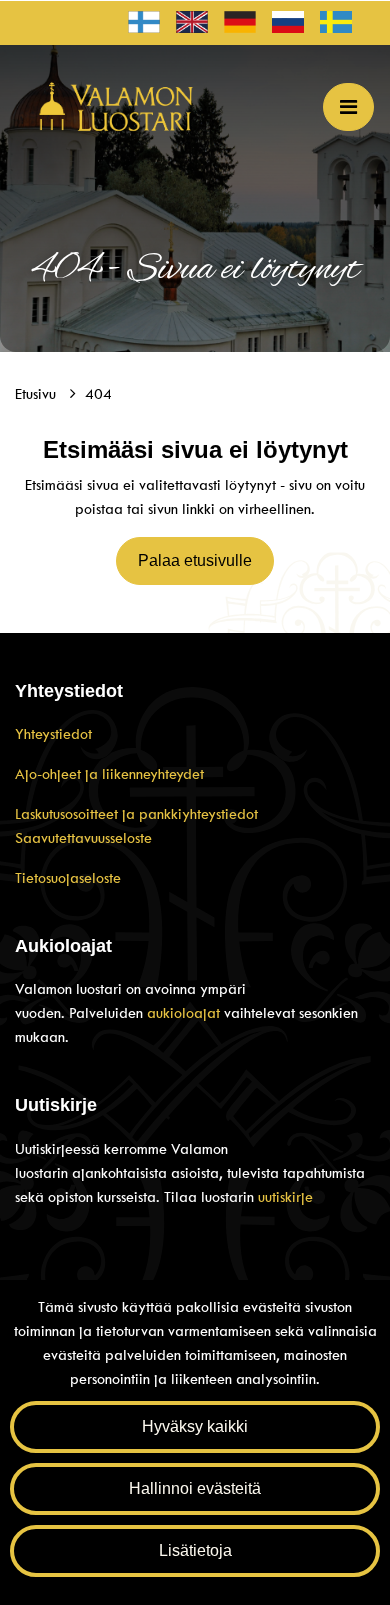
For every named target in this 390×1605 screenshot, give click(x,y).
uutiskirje (285, 1197)
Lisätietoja (195, 1550)
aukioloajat (185, 1013)
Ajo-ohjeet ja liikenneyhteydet (109, 774)
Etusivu (37, 394)
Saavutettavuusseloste (83, 838)
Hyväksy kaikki (195, 1426)
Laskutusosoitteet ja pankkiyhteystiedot (136, 814)
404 (98, 394)
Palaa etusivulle (195, 560)
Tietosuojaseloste (68, 878)
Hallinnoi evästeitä (195, 1488)
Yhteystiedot (53, 734)
